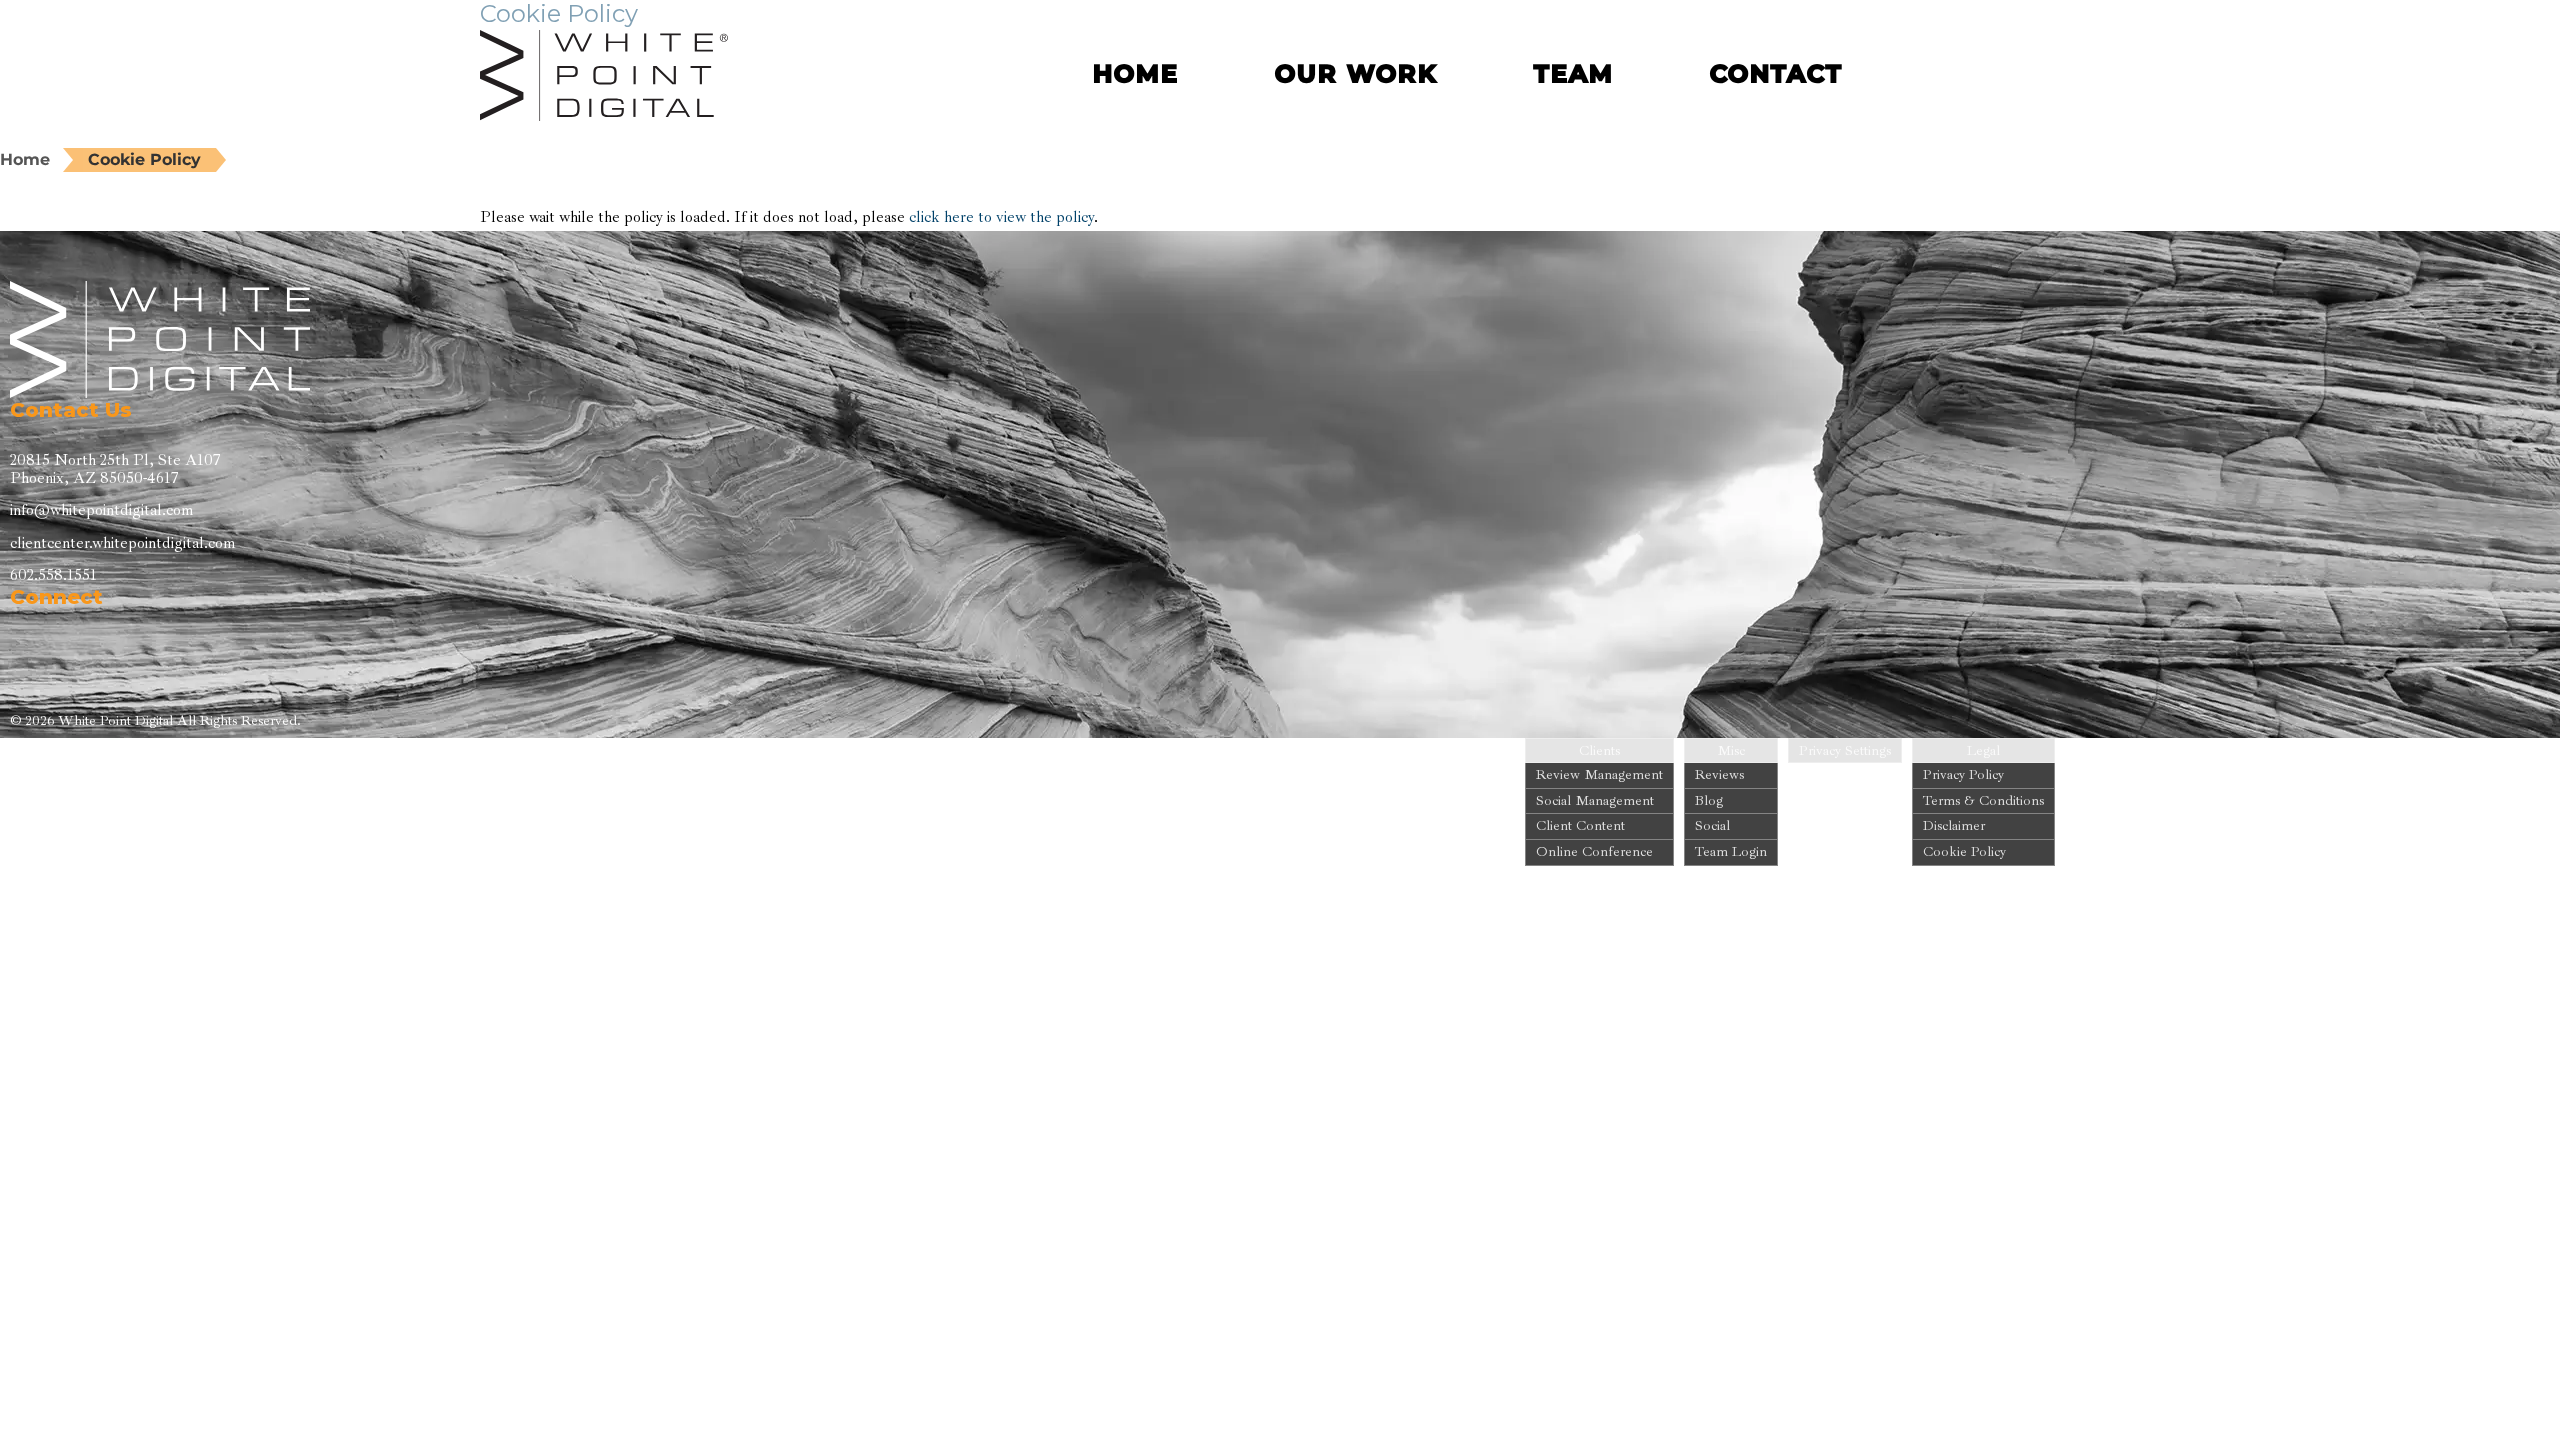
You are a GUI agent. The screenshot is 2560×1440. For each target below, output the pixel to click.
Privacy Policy (1963, 774)
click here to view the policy (1001, 217)
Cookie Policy (144, 159)
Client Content (1580, 825)
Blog (1709, 800)
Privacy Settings (1845, 751)
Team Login (1731, 851)
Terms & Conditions (1983, 800)
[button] (1961, 71)
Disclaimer (1954, 825)
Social (1712, 825)
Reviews (1719, 774)
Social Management (1595, 800)
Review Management (1599, 774)
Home (25, 159)
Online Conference (1594, 851)
